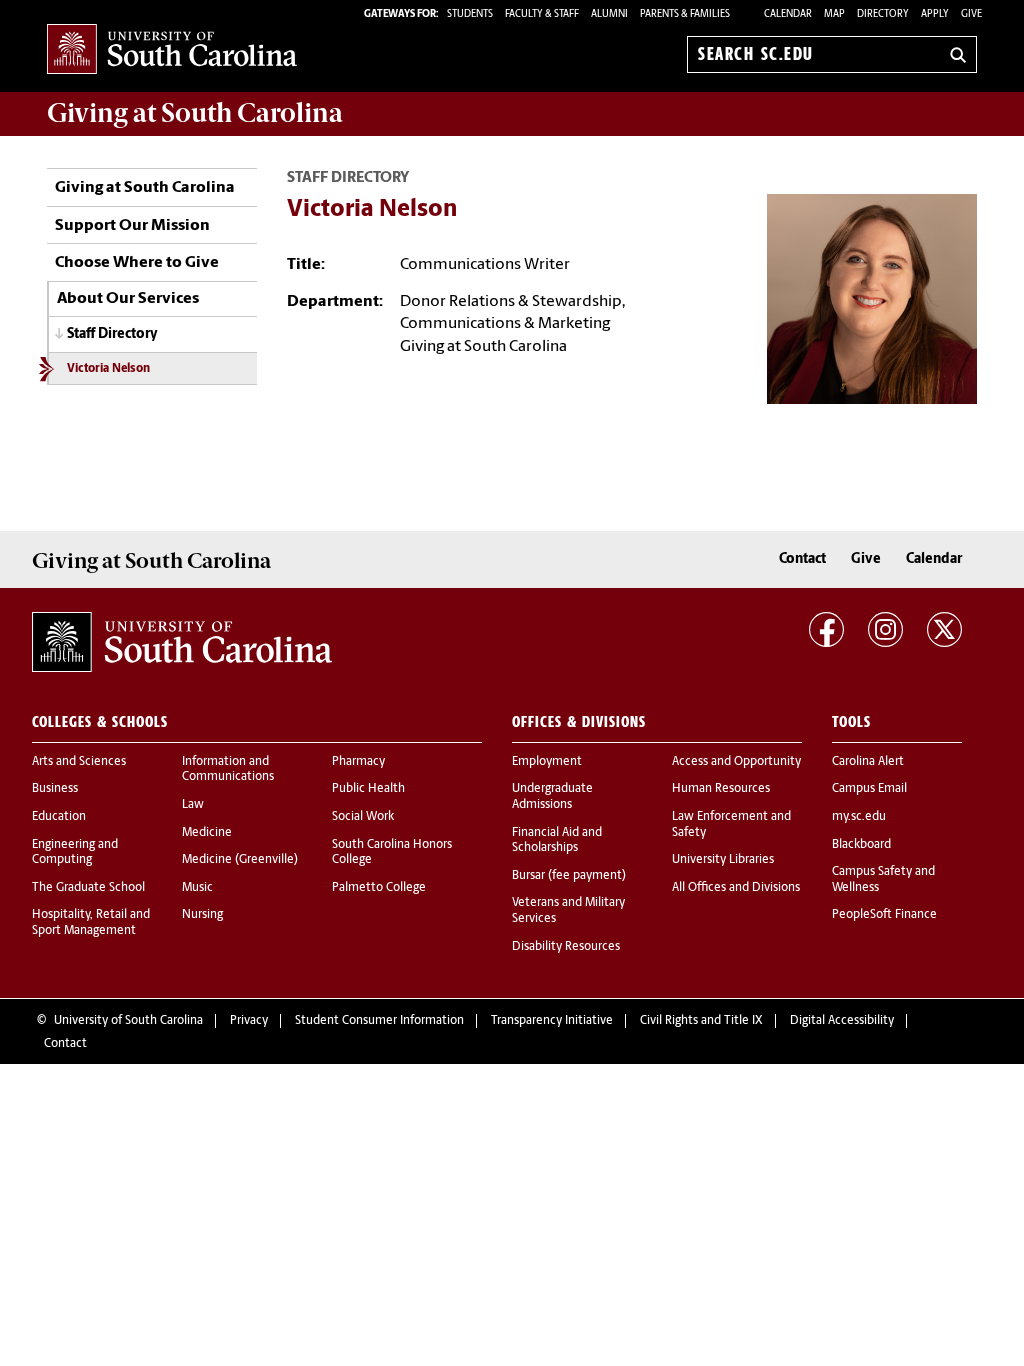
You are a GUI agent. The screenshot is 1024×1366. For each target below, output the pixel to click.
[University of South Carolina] (182, 642)
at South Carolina (195, 113)
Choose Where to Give (137, 263)
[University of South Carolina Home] (172, 50)
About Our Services (128, 299)
